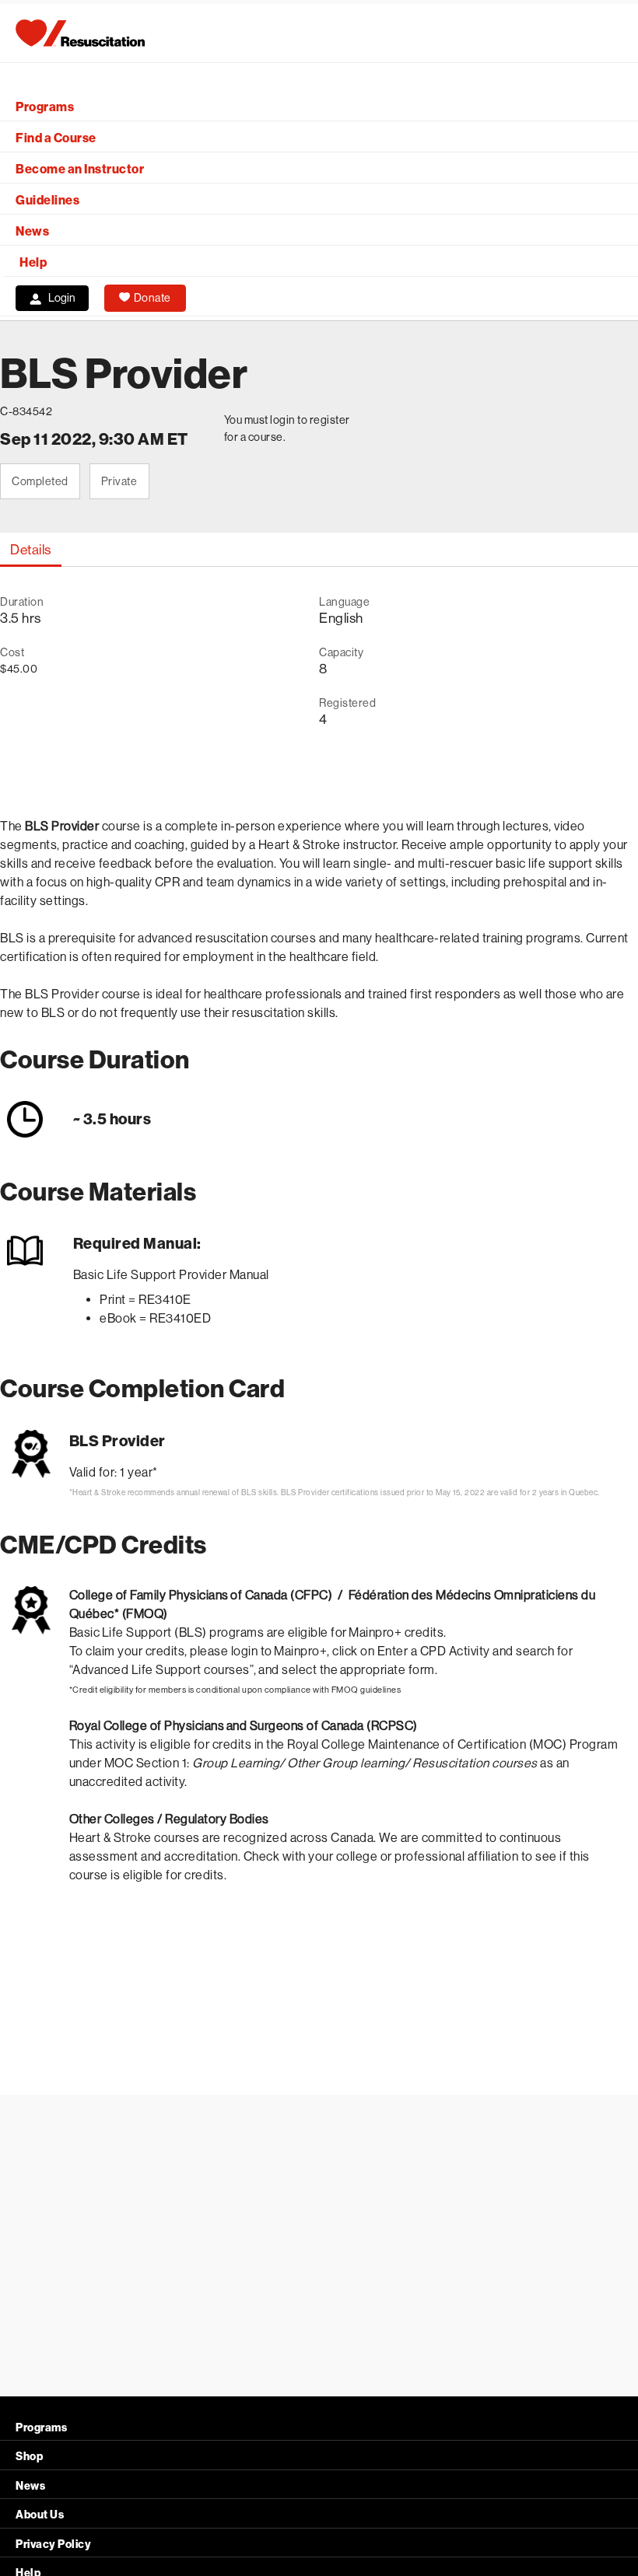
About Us (40, 2515)
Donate (152, 298)
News (32, 231)
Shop (29, 2457)
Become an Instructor (80, 169)
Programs (45, 107)
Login (62, 298)
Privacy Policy (53, 2545)
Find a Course (56, 138)
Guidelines (47, 200)
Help (33, 262)
